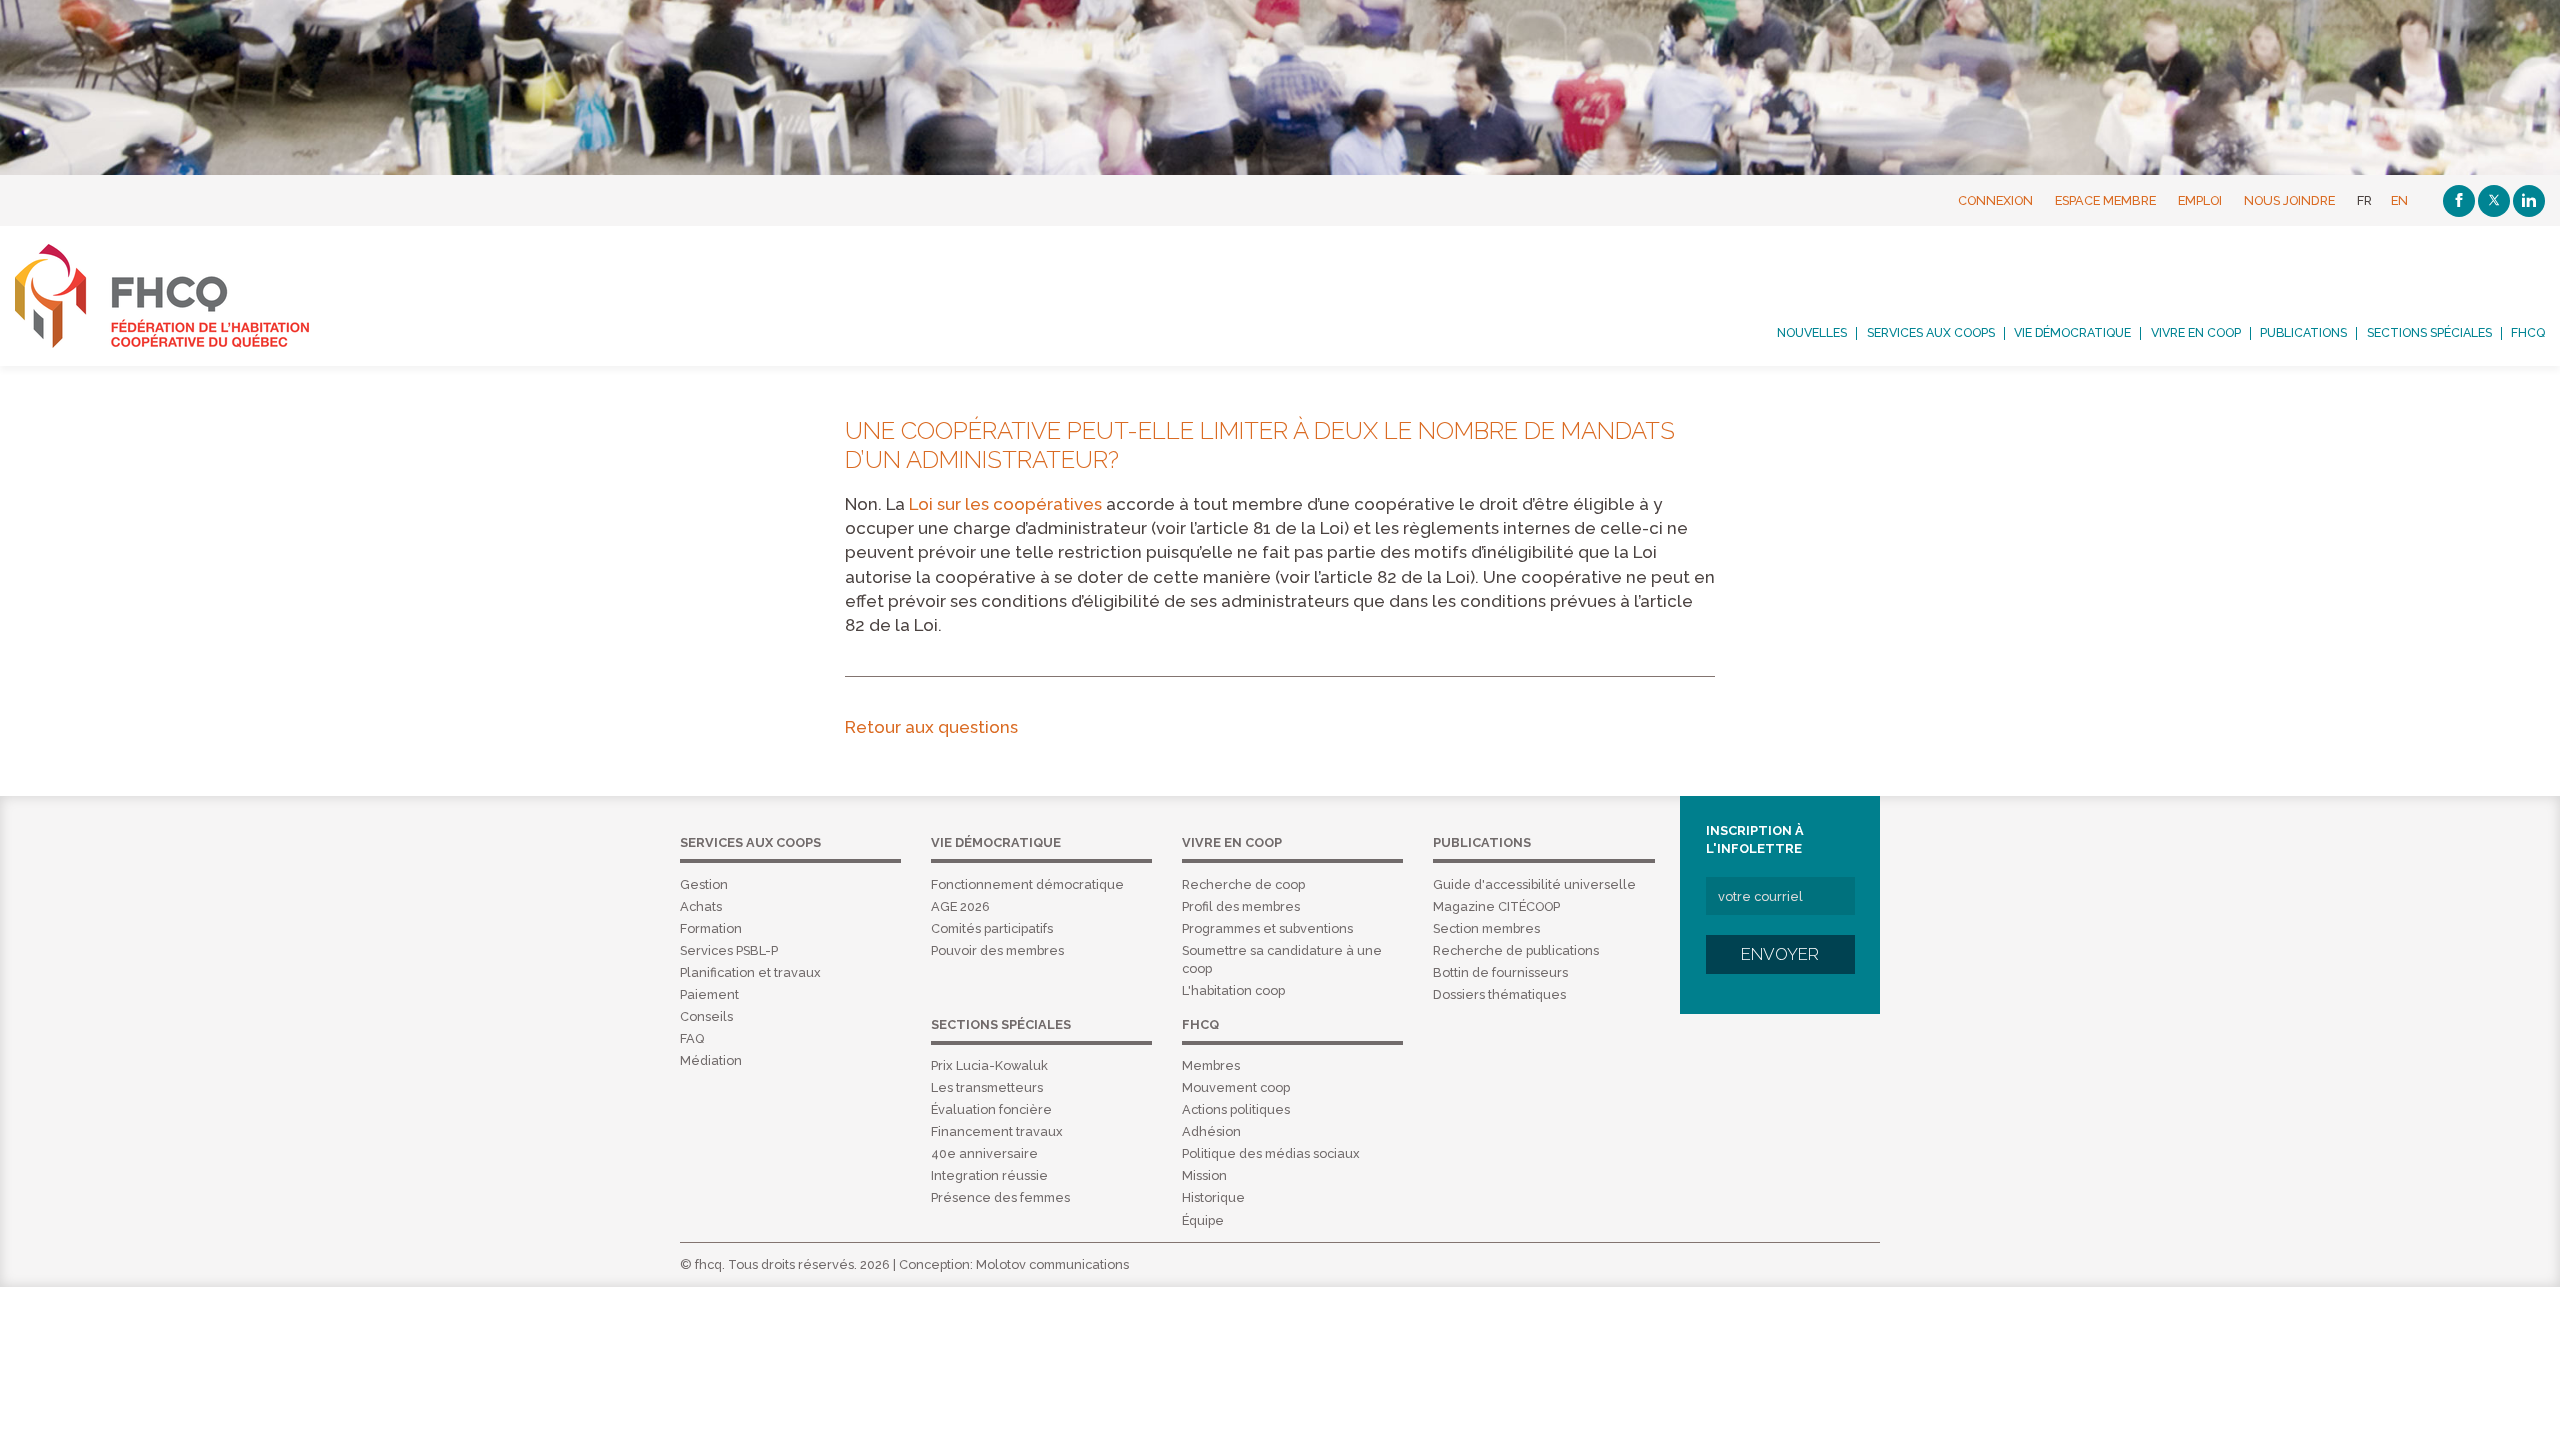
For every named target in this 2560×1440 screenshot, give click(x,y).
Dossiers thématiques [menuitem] (1499, 994)
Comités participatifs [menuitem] (992, 928)
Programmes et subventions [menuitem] (1267, 928)
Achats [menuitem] (701, 906)
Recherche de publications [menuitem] (1516, 950)
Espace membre (2105, 200)
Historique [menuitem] (1213, 1197)
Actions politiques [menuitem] (1236, 1109)
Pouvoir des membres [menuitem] (997, 950)
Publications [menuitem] (2303, 333)
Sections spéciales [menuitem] (2429, 333)
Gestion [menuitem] (704, 884)
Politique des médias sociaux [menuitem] (1271, 1153)
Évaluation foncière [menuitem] (991, 1109)
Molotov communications (1052, 1264)
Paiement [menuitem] (709, 994)
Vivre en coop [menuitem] (2196, 333)
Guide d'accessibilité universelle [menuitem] (1534, 884)
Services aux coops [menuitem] (1931, 333)
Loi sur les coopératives (1005, 504)
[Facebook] (2459, 201)
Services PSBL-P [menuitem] (729, 950)
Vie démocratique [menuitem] (2072, 333)
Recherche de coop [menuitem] (1243, 884)
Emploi (2200, 200)
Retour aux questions (931, 727)
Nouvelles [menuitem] (1812, 333)
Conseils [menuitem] (706, 1016)
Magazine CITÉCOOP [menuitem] (1496, 906)
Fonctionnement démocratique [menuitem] (1027, 884)
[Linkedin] (2529, 201)
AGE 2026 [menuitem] (960, 906)
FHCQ (184, 296)
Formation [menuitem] (711, 928)
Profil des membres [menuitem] (1241, 906)
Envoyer (1780, 954)
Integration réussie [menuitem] (989, 1175)
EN (2399, 200)
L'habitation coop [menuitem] (1233, 990)
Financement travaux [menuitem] (997, 1131)
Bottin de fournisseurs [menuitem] (1500, 972)
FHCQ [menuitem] (2528, 333)
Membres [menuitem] (1211, 1065)
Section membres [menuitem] (1486, 928)
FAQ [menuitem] (692, 1038)
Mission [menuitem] (1204, 1175)
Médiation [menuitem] (711, 1060)
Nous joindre (2289, 200)
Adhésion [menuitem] (1211, 1131)
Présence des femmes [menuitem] (1000, 1197)
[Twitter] (2494, 201)
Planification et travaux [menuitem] (750, 972)
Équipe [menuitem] (1203, 1220)
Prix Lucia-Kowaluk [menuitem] (989, 1065)
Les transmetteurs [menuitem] (987, 1087)
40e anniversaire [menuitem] (984, 1153)
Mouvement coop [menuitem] (1236, 1087)
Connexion (1995, 200)
